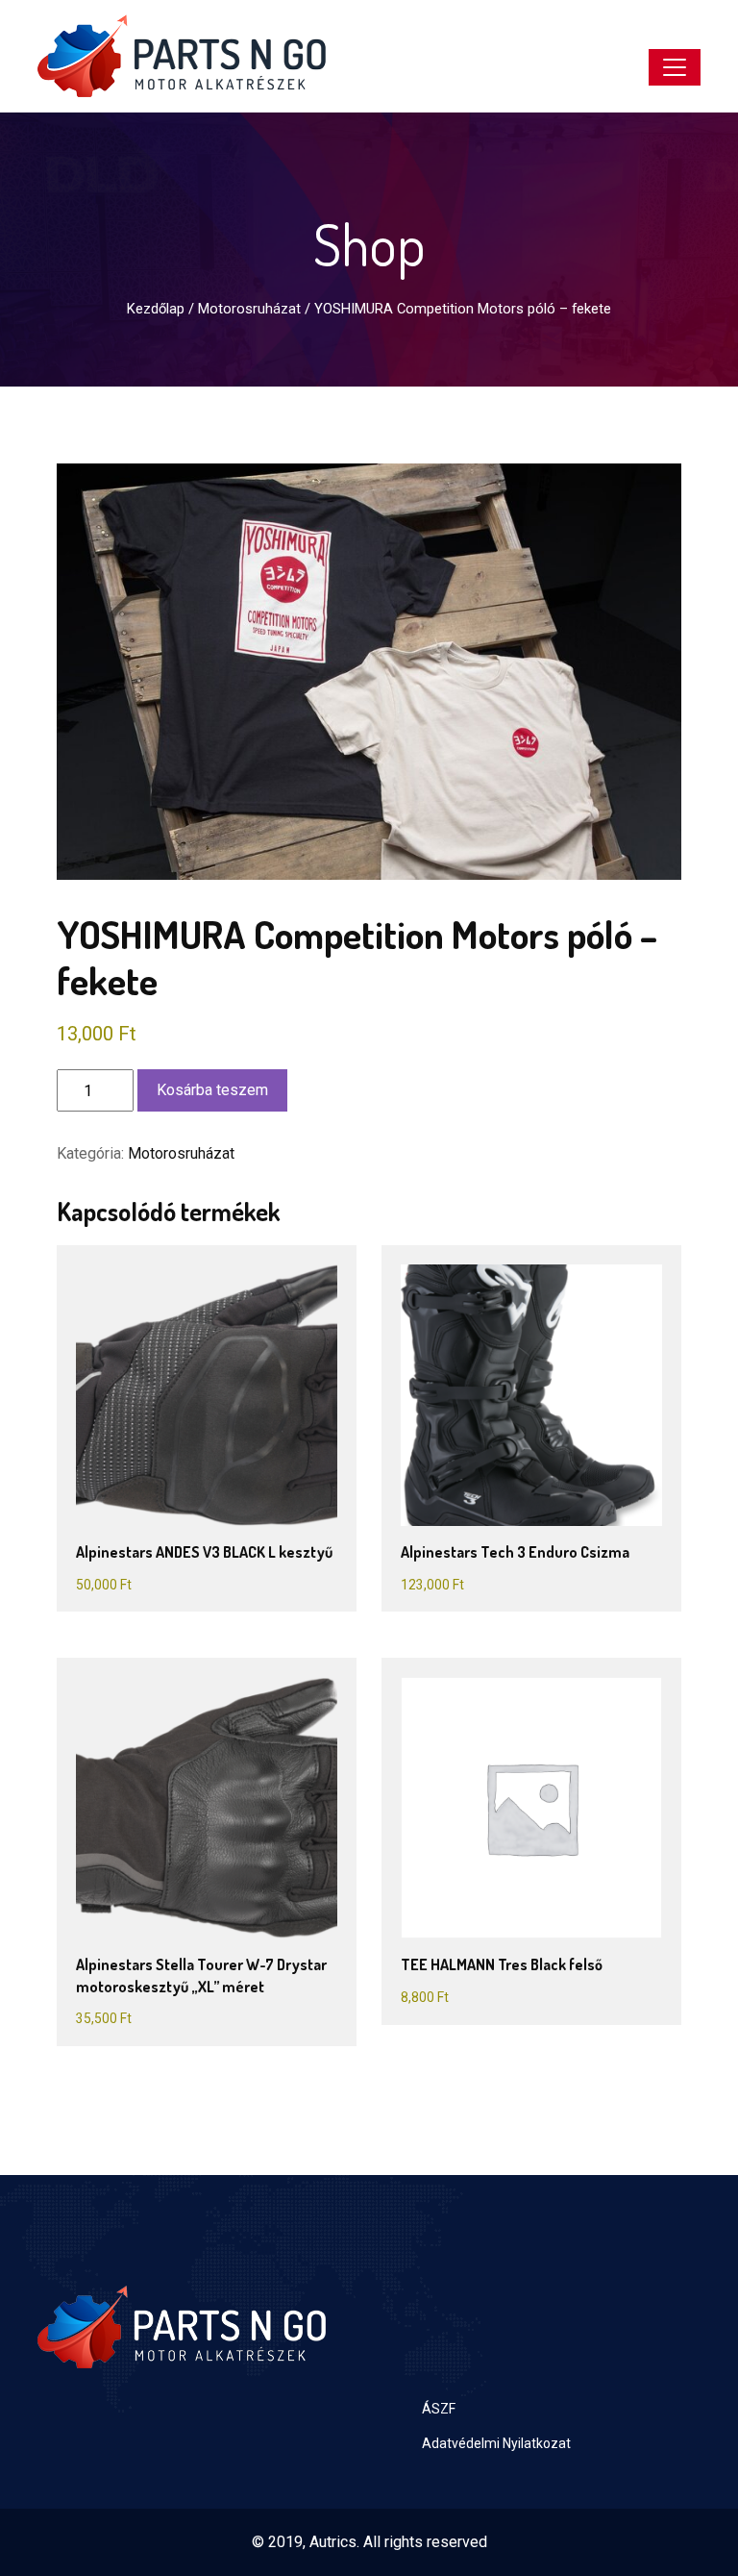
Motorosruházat (249, 309)
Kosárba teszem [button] (191, 1373)
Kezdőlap (156, 309)
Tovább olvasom (516, 1785)
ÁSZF (439, 2409)
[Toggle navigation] (675, 67)
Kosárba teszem (212, 1090)
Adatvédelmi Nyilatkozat (496, 2443)
